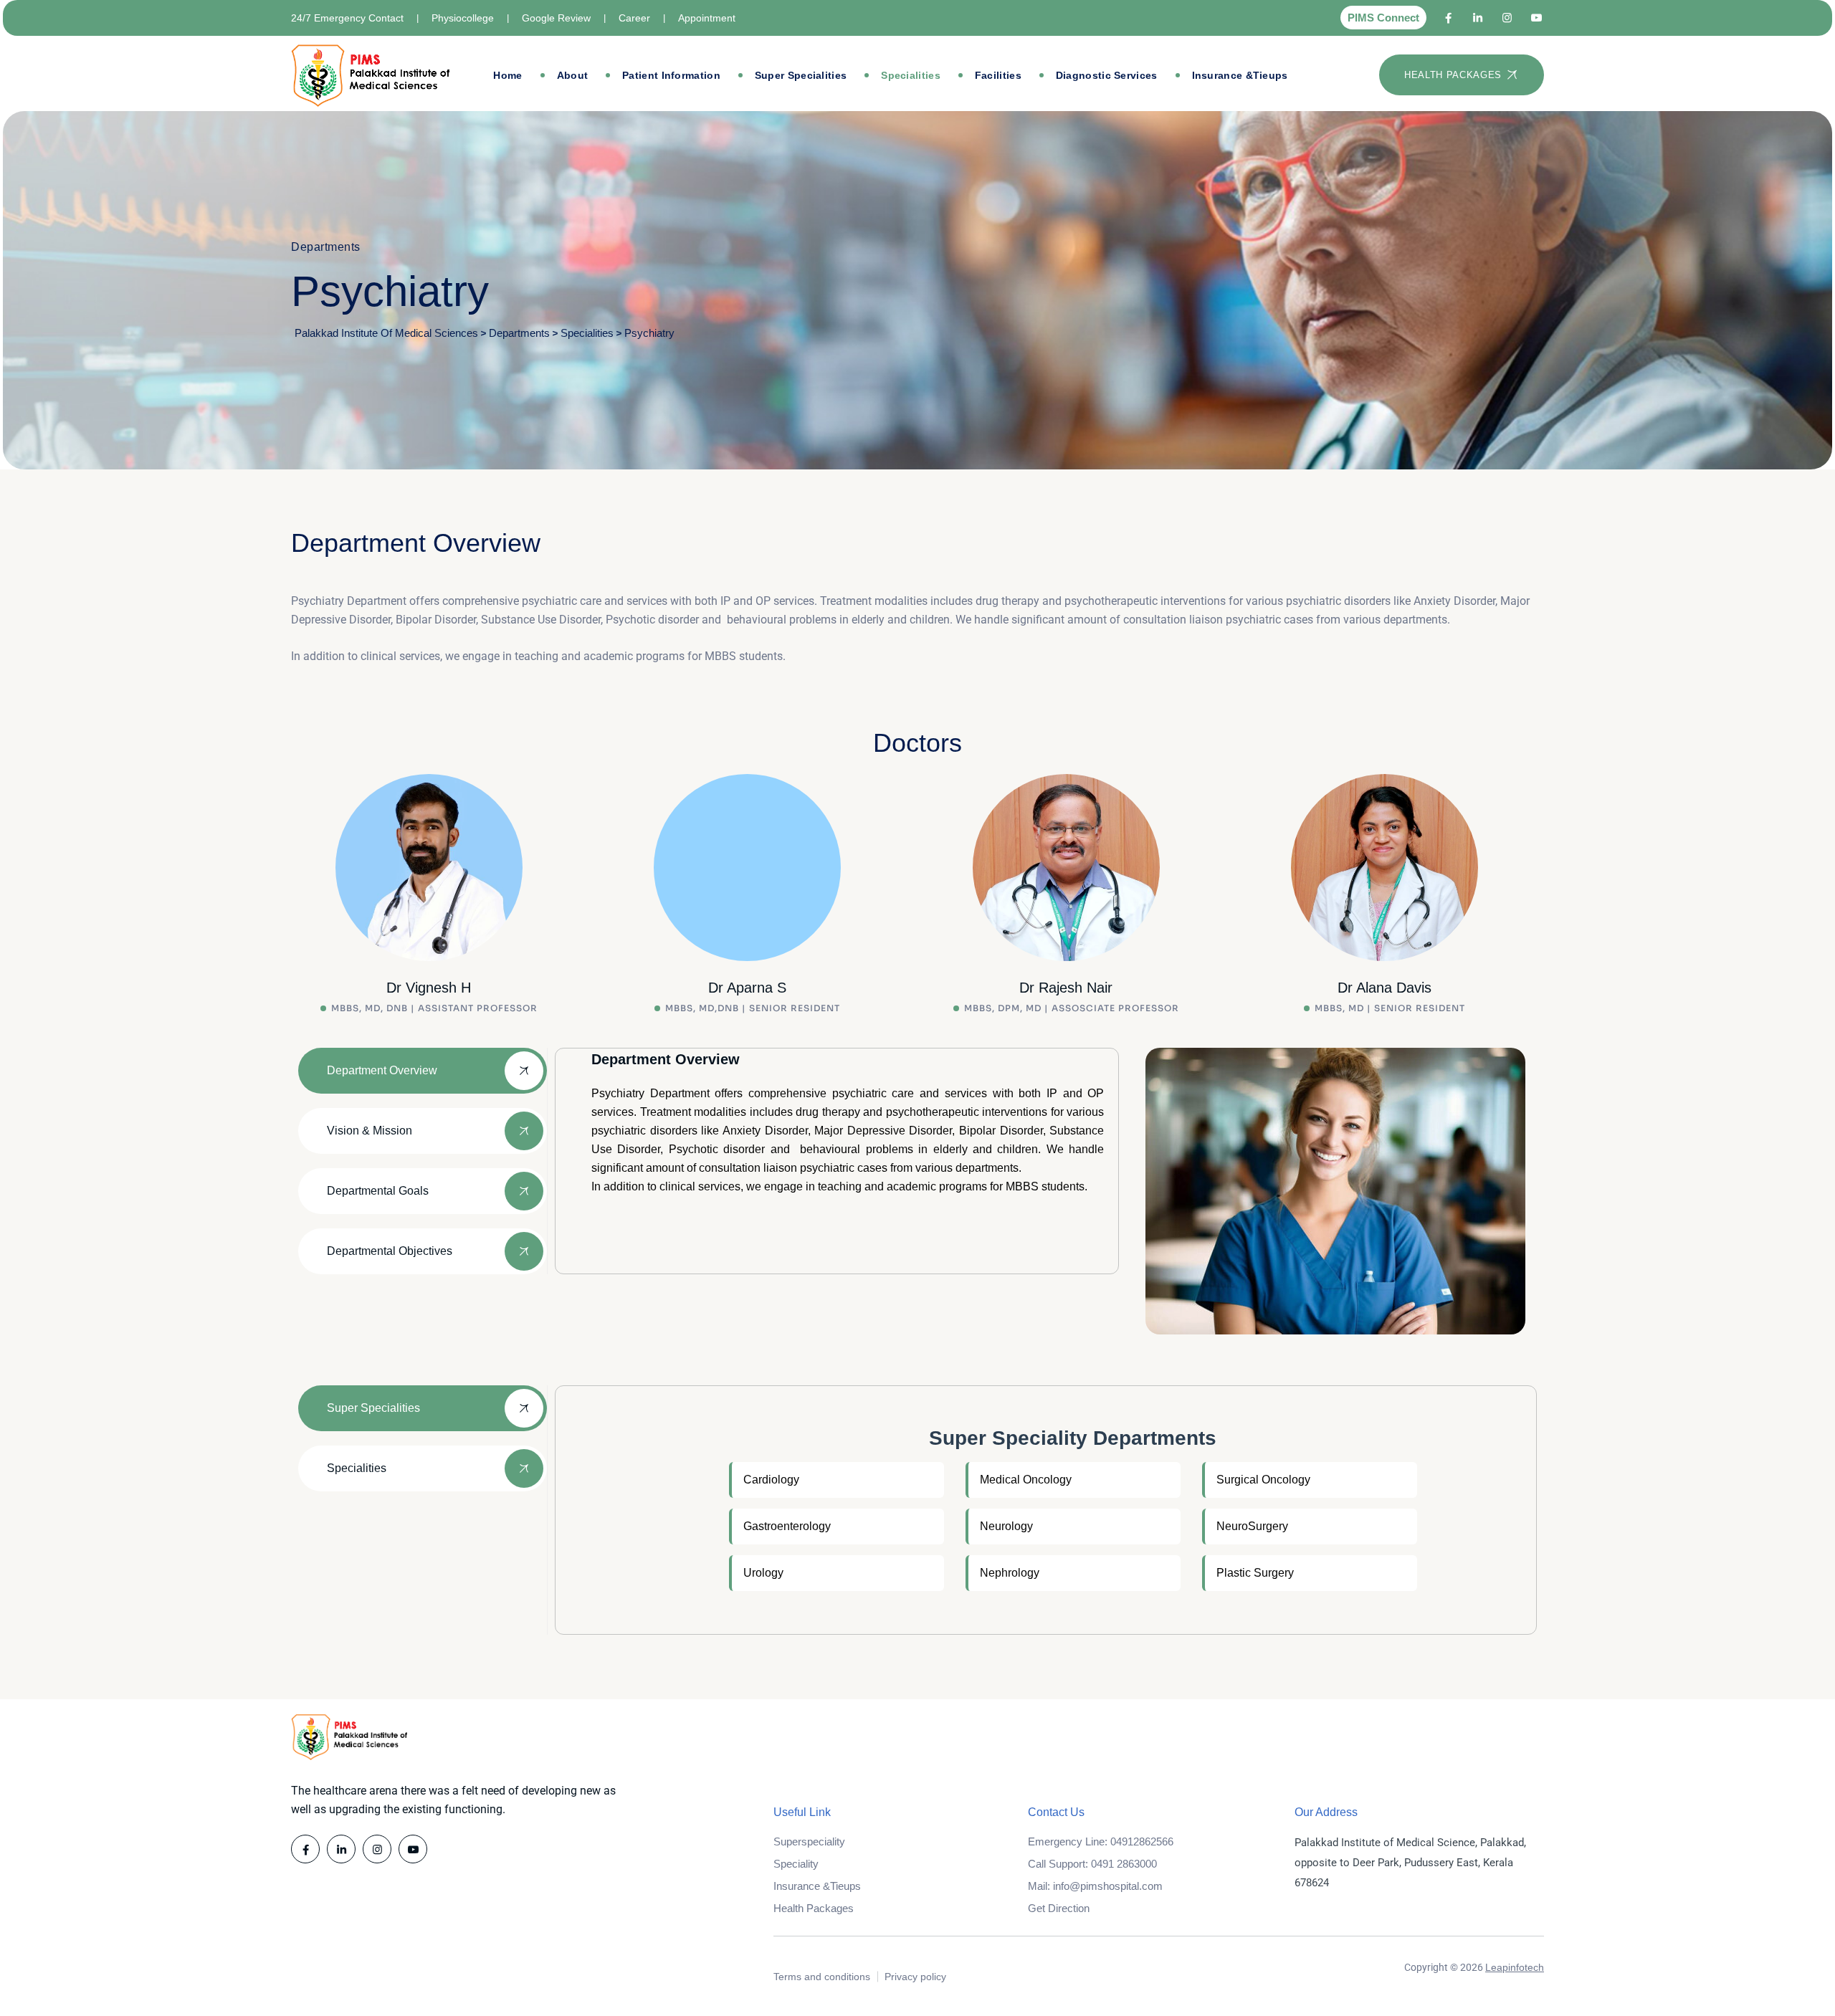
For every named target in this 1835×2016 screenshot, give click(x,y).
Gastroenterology (787, 1526)
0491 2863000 (1124, 1864)
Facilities (998, 75)
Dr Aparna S (747, 988)
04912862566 (1142, 1841)
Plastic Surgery (1255, 1573)
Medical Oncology (1026, 1480)
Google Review (556, 18)
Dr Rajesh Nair (1066, 988)
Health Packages (814, 1908)
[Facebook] (1448, 18)
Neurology (1006, 1526)
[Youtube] (1536, 18)
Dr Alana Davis (1384, 988)
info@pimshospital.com (1108, 1886)
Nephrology (1010, 1573)
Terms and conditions (822, 1977)
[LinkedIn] (1478, 18)
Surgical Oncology (1263, 1480)
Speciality (796, 1864)
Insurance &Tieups (1240, 75)
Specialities (911, 75)
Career (634, 18)
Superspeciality (809, 1841)
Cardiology (771, 1480)
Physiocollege (463, 18)
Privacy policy (915, 1977)
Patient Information (671, 75)
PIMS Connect (1383, 18)
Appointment (707, 18)
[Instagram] (1507, 18)
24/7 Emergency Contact (347, 18)
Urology (763, 1573)
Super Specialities (801, 75)
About (573, 75)
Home (507, 75)
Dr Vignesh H (429, 988)
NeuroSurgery (1252, 1526)
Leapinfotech (1515, 1967)
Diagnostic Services (1107, 75)
